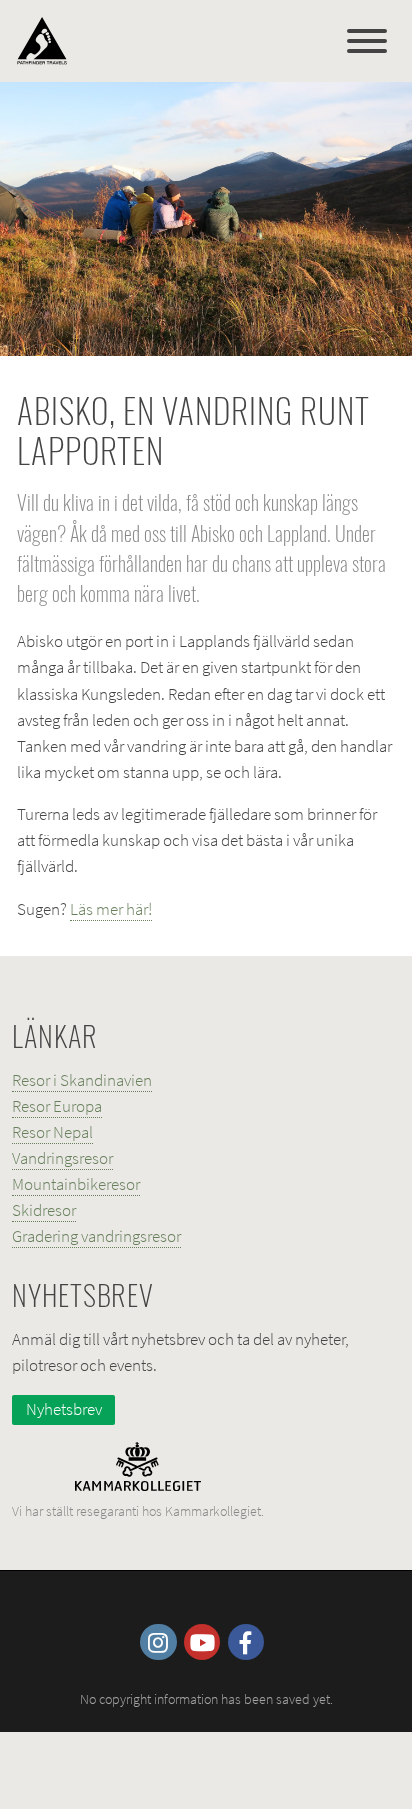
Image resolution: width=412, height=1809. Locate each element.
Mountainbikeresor (76, 1184)
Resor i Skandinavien (82, 1080)
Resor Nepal (52, 1132)
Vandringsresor (62, 1158)
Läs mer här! (111, 909)
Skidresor (44, 1210)
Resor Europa (57, 1106)
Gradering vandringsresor (96, 1236)
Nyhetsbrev (64, 1409)
